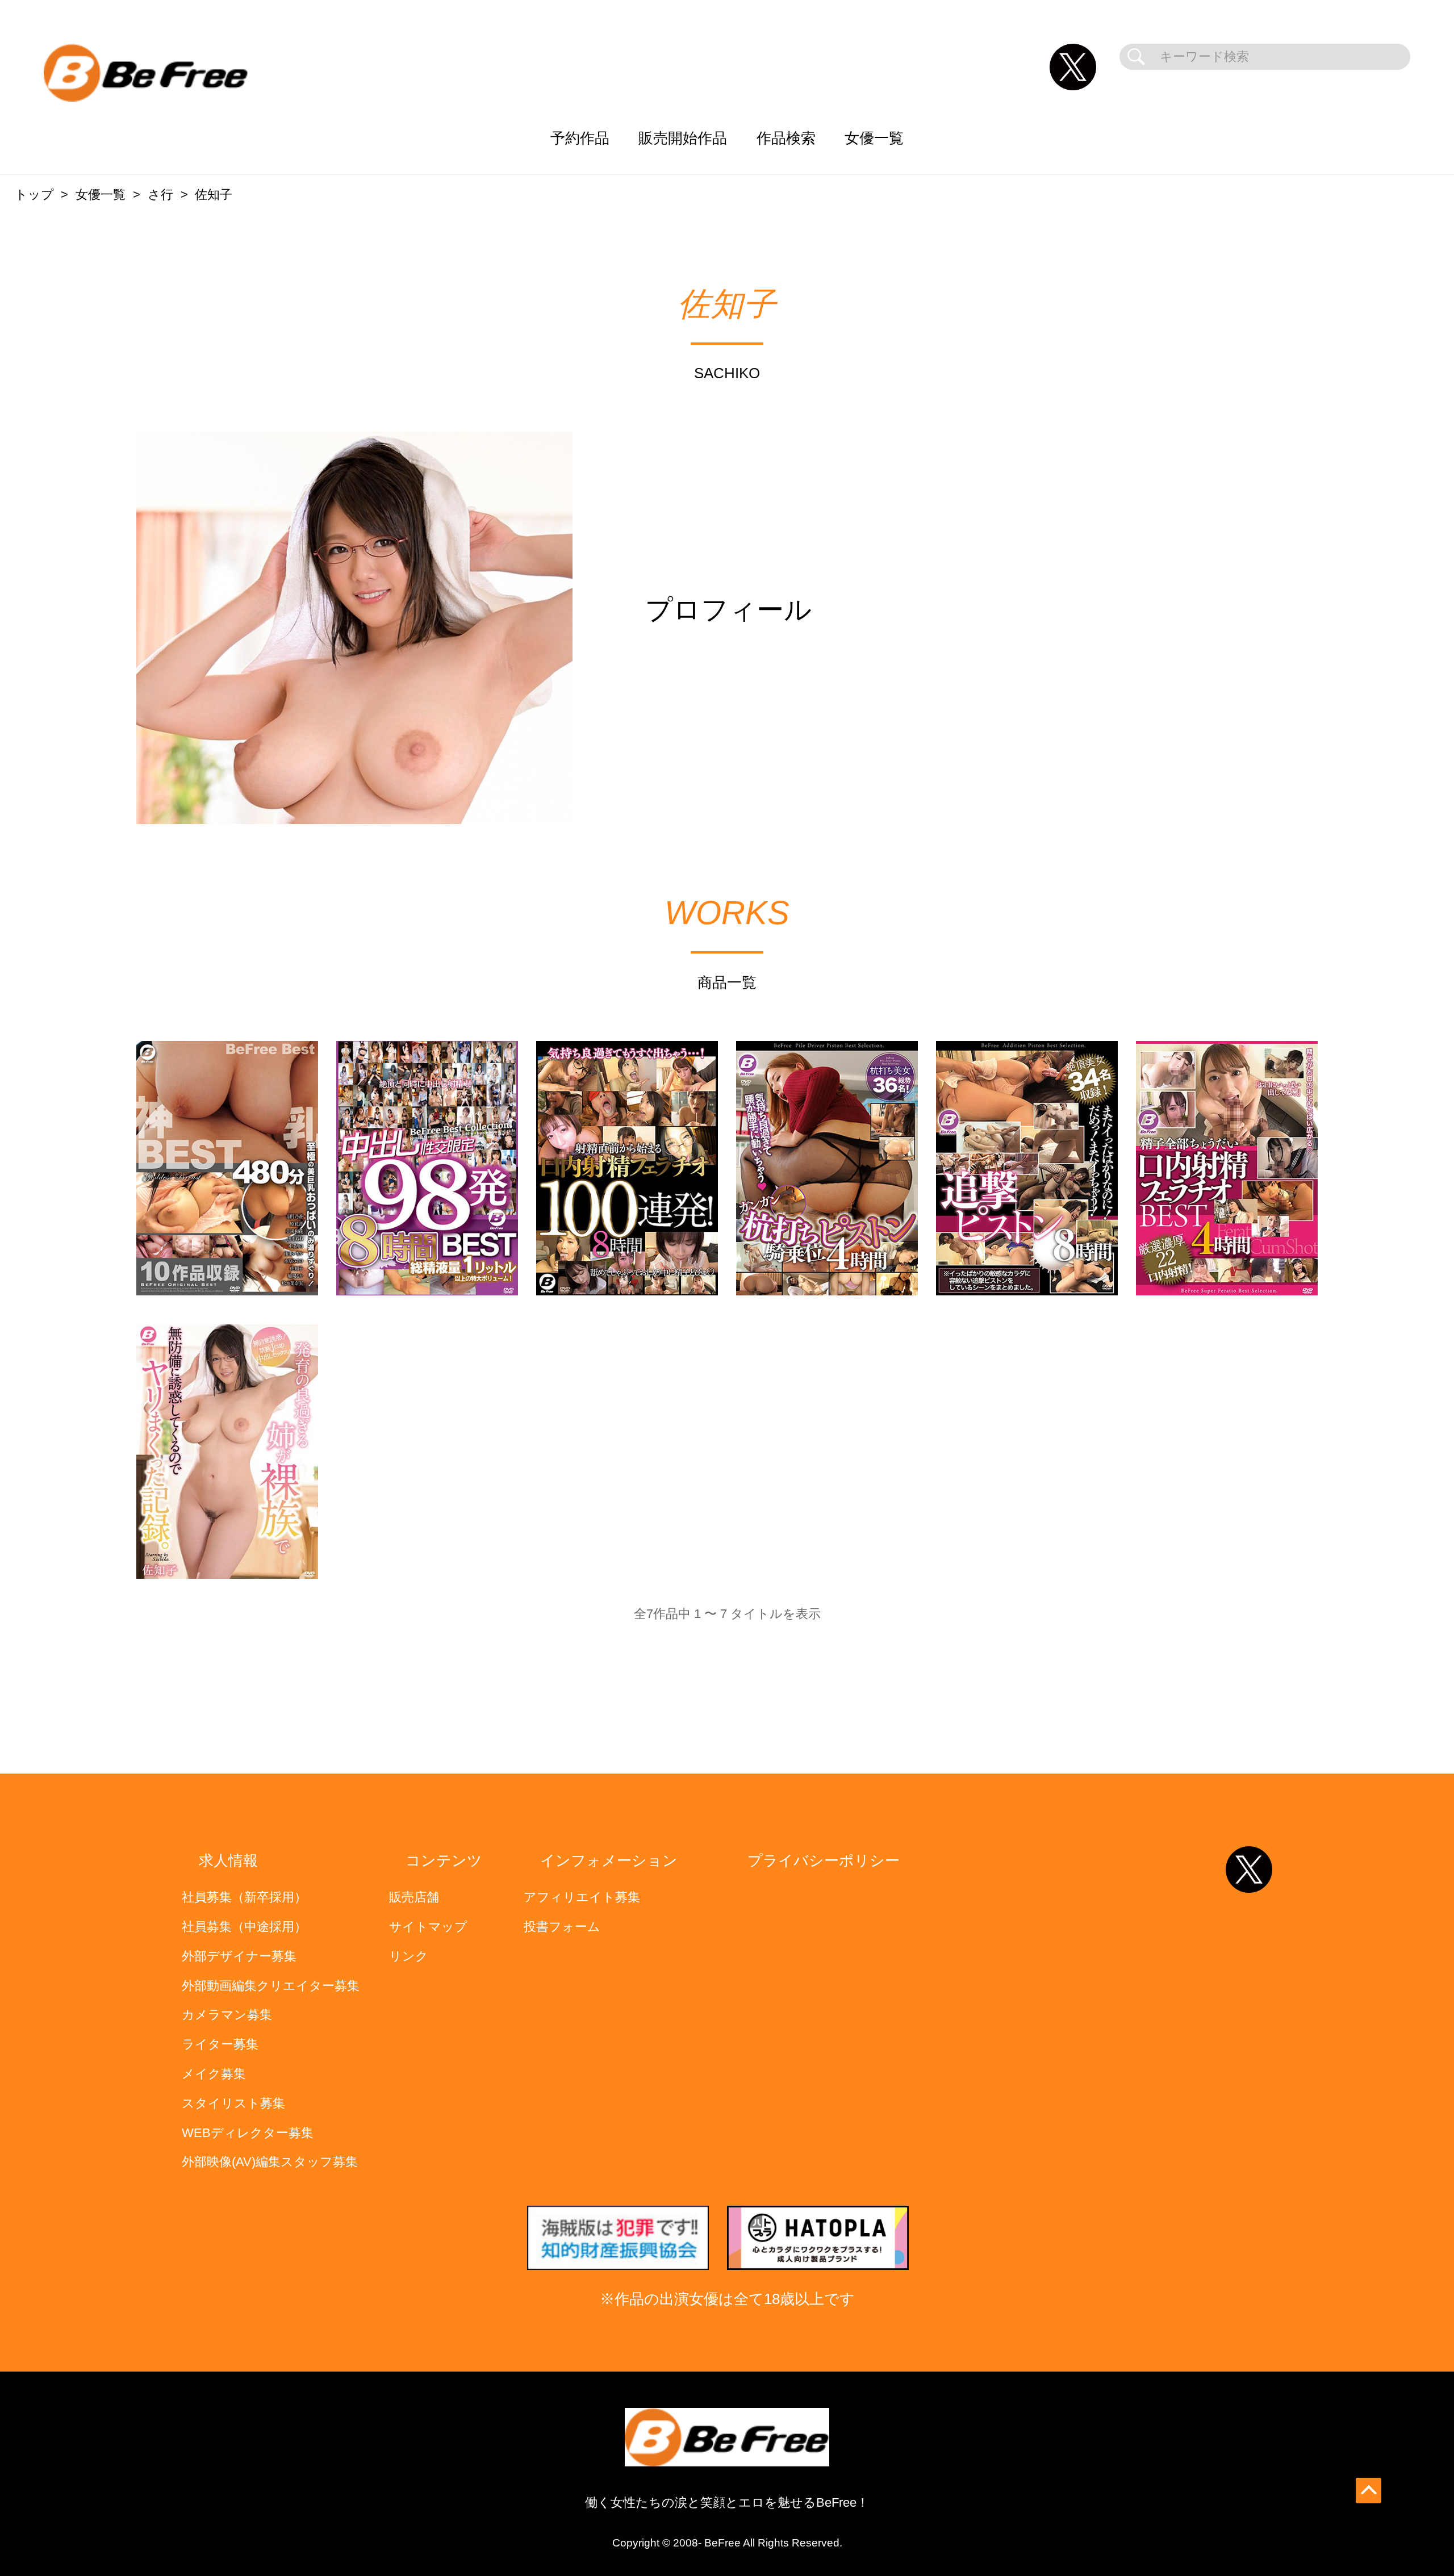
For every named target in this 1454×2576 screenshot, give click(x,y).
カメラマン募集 (227, 2015)
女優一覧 (874, 138)
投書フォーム (562, 1927)
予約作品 (580, 138)
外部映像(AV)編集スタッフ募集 (270, 2162)
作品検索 (786, 138)
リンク (409, 1956)
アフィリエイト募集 (582, 1897)
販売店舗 (414, 1897)
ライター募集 (220, 2044)
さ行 (160, 195)
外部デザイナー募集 (239, 1956)
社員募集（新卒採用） (244, 1897)
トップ (34, 195)
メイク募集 (214, 2074)
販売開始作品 (683, 138)
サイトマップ (428, 1927)
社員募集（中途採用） (244, 1927)
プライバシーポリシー (824, 1860)
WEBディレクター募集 (248, 2133)
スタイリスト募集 (233, 2103)
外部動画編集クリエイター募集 (271, 1986)
